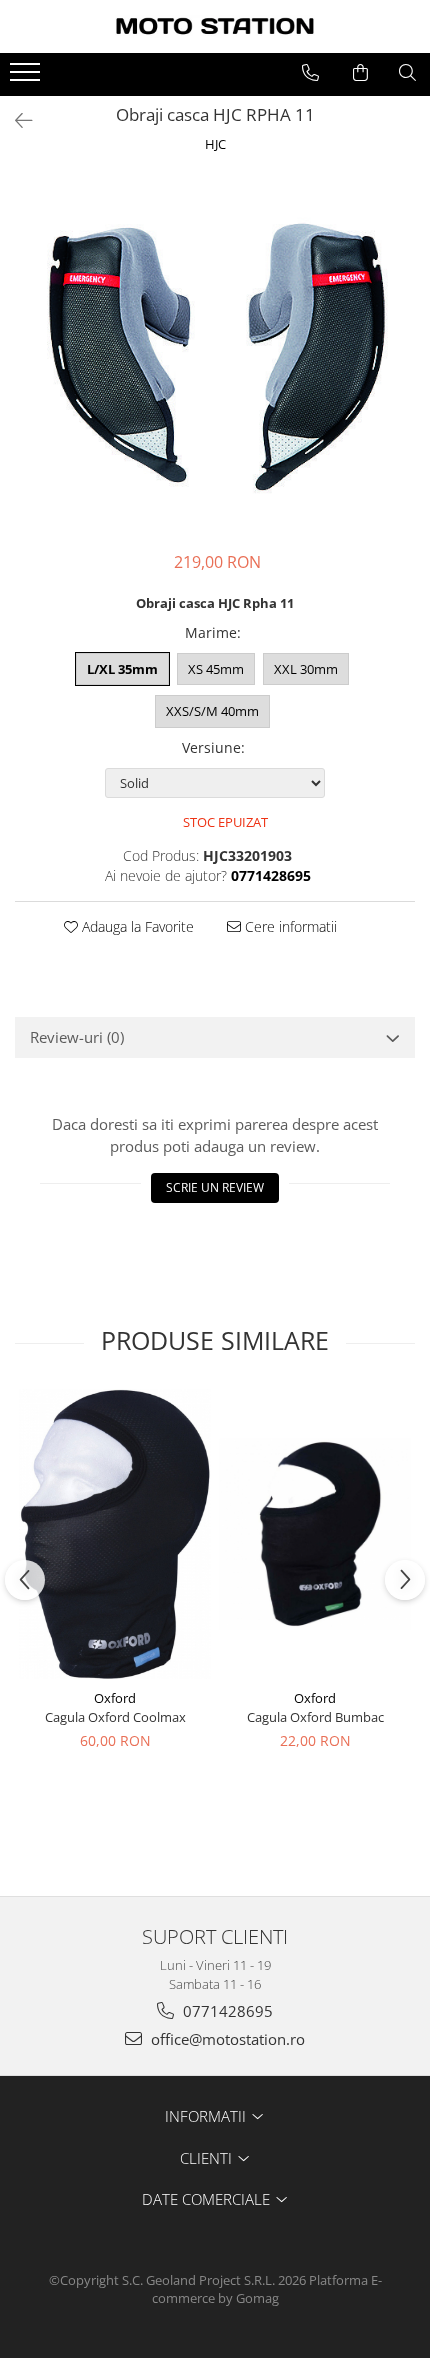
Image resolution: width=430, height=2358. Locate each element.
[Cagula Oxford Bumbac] (315, 1534)
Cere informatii (289, 926)
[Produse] (27, 78)
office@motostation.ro (226, 2039)
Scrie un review (215, 1187)
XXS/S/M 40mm (212, 711)
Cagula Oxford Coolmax (115, 1717)
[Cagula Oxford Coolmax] (115, 1534)
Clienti (208, 2158)
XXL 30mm (306, 669)
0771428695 (226, 2011)
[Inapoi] (15, 120)
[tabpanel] (215, 355)
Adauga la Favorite (136, 926)
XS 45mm (216, 669)
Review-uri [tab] (77, 1037)
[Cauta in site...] (407, 73)
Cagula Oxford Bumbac (315, 1717)
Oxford (115, 1698)
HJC (215, 144)
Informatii (207, 2116)
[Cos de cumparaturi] (360, 73)
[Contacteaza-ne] (310, 73)
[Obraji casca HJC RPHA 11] (215, 355)
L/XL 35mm (122, 669)
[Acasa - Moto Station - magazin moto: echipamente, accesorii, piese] (215, 26)
